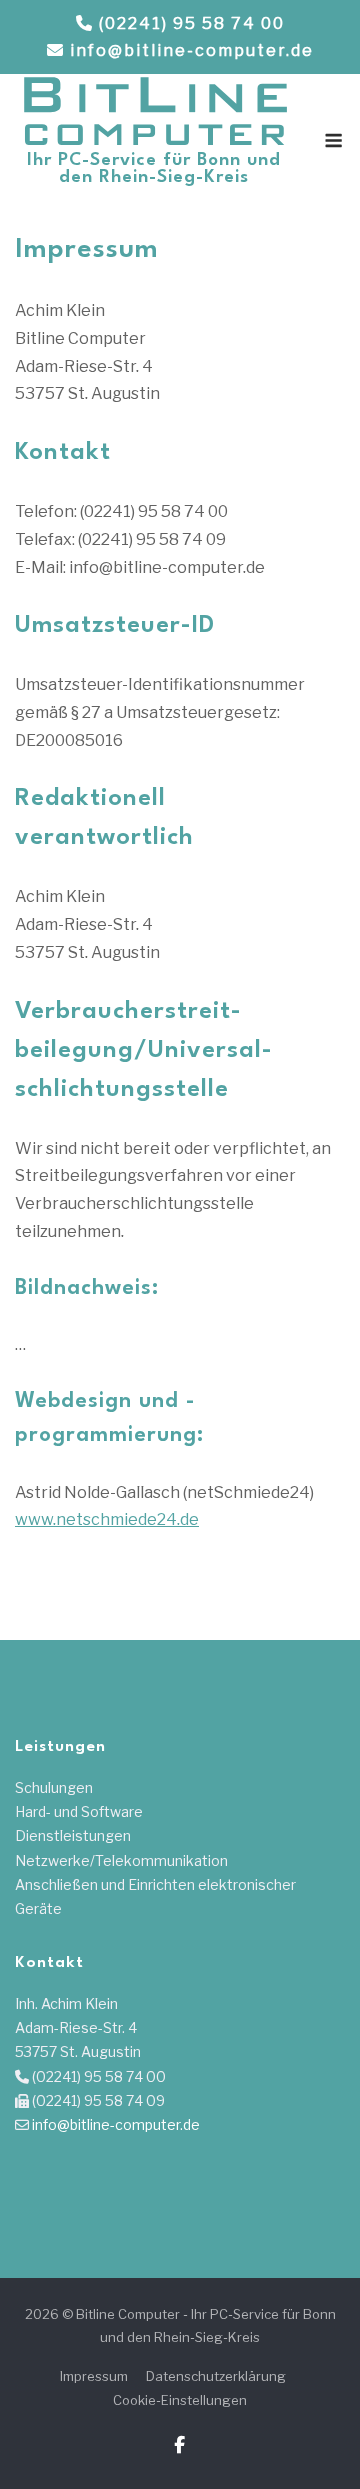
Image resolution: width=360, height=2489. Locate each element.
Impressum (94, 2376)
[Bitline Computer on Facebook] (179, 2445)
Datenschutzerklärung (216, 2376)
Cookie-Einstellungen (180, 2400)
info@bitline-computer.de (192, 50)
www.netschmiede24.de (107, 1519)
